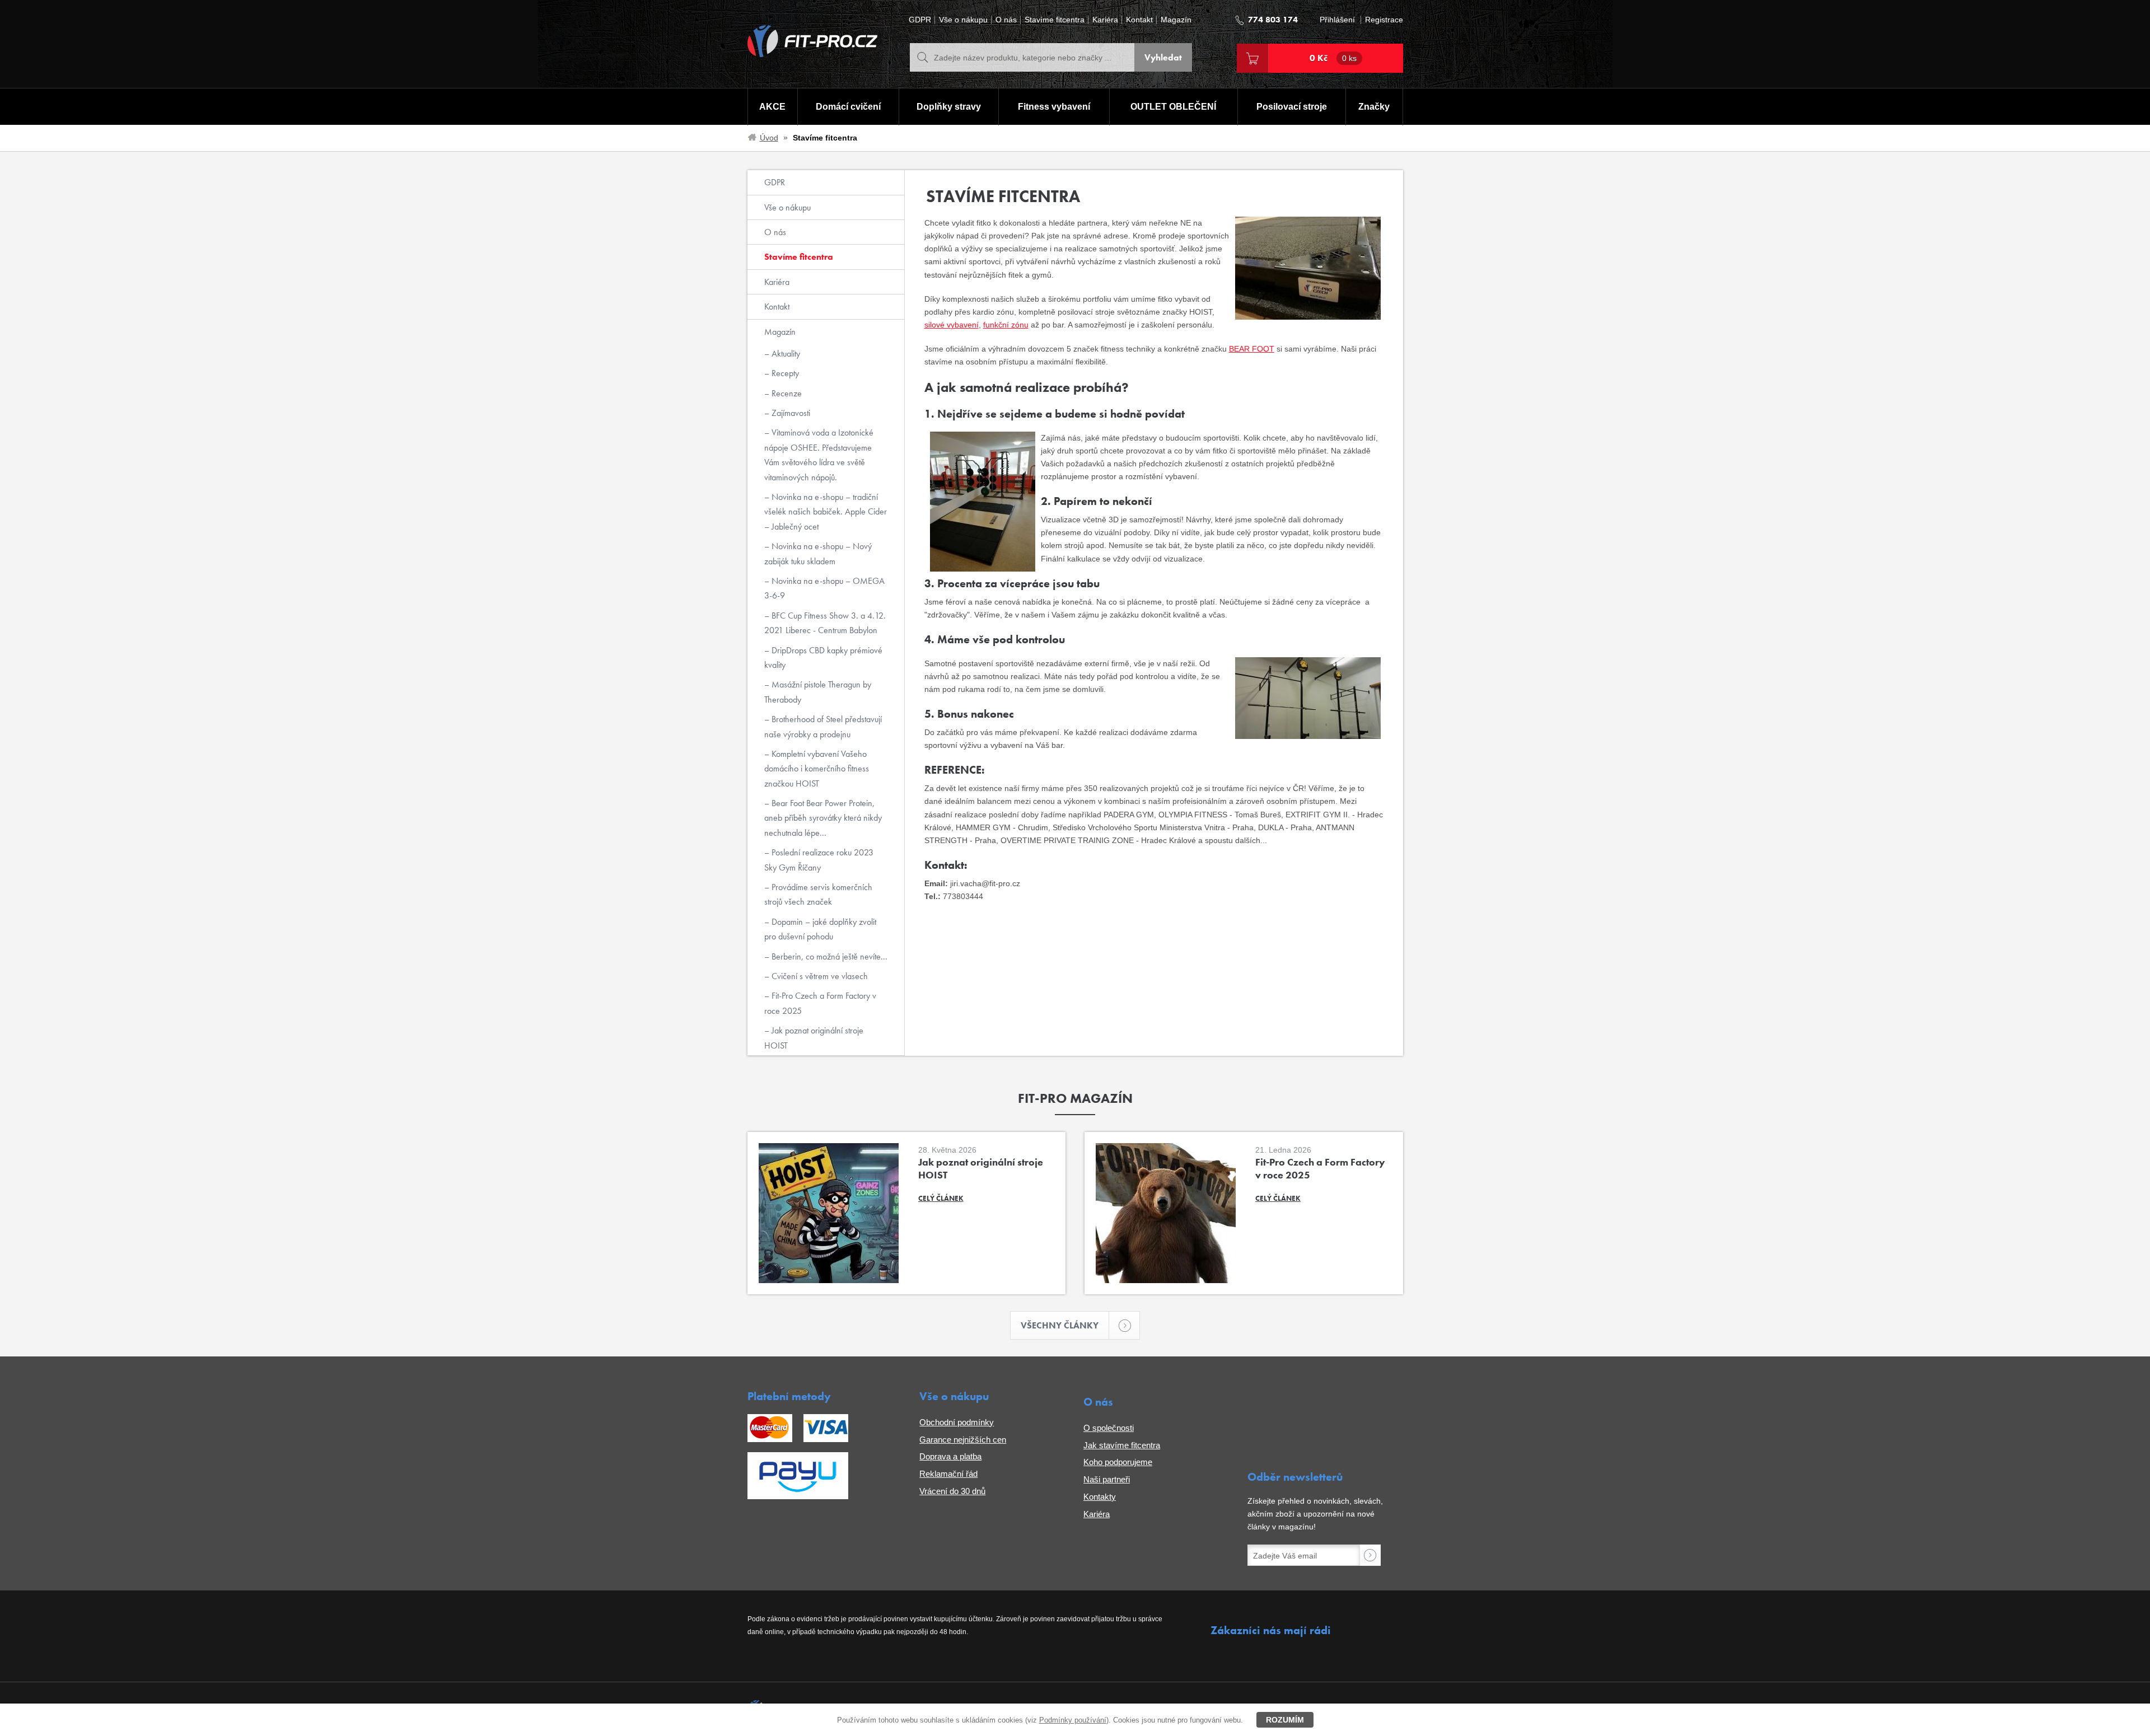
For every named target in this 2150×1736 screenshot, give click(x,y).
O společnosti (1109, 1428)
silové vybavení (952, 325)
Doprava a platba (950, 1456)
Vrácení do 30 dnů (952, 1491)
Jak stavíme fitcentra (1122, 1445)
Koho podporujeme (1118, 1462)
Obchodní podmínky (957, 1422)
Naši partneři (1107, 1479)
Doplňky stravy (949, 107)
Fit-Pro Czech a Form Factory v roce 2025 (820, 1003)
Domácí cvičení (848, 107)
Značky (1374, 107)
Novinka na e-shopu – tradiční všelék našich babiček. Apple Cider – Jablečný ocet (826, 512)
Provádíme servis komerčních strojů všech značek (818, 894)
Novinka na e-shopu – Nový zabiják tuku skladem (818, 553)
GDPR (920, 20)
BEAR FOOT (1252, 349)
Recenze (786, 393)
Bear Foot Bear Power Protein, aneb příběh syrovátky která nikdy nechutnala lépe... (823, 818)
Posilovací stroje (1292, 107)
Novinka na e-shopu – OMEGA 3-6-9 (824, 588)
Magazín (1176, 20)
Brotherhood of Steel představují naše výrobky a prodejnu (823, 726)
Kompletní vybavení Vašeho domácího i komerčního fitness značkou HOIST (817, 769)
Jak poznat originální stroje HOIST (814, 1038)
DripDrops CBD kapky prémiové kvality (823, 658)
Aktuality (785, 354)
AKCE (772, 107)
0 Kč (1333, 58)
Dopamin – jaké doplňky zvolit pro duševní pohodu (820, 929)
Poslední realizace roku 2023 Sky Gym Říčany (819, 860)
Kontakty (1100, 1497)
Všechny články (1060, 1325)
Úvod (769, 138)
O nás (1006, 20)
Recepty (784, 373)
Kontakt (1139, 20)
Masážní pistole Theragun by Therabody (818, 692)
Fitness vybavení (1054, 107)
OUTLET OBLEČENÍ (1173, 107)
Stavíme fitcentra (1055, 20)
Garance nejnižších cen (963, 1440)
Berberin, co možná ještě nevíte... (828, 956)
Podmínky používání (1073, 1720)
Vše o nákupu (963, 20)
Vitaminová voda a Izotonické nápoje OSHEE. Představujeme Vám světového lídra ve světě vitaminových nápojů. (819, 455)
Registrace (1384, 20)
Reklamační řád (948, 1474)
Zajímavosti (790, 413)
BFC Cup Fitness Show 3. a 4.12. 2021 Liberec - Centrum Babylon (825, 623)
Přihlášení (1337, 20)
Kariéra (1105, 20)
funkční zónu (1006, 325)
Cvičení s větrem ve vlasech (819, 976)
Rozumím (1285, 1720)
